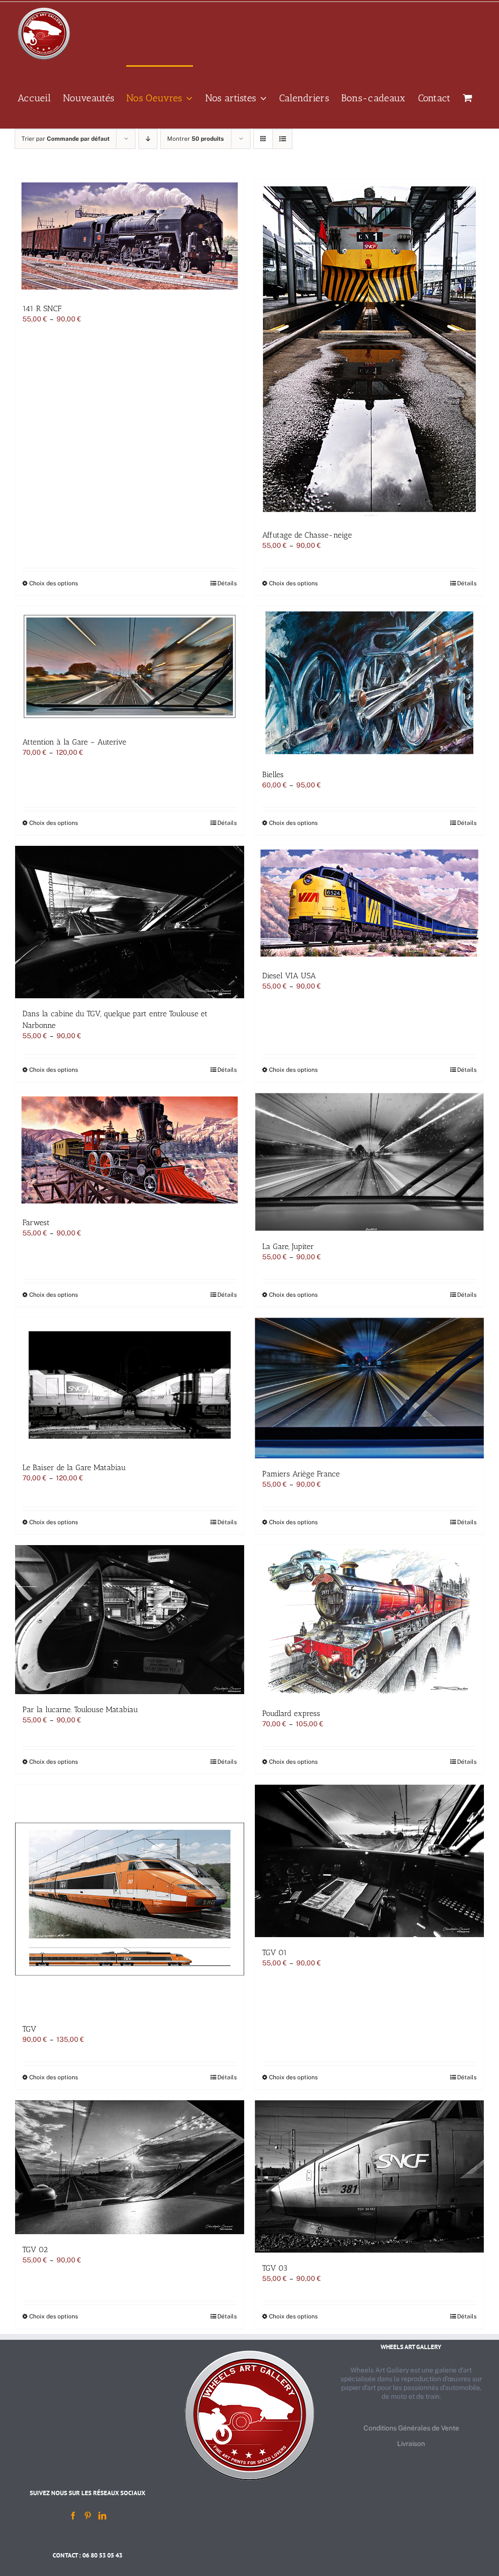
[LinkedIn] (102, 2516)
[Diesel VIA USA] (369, 903)
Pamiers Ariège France (301, 1474)
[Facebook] (73, 2516)
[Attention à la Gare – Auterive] (130, 666)
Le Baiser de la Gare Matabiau (74, 1467)
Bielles (273, 775)
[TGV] (130, 1899)
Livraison (411, 2444)
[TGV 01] (369, 1861)
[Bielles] (369, 683)
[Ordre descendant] (148, 139)
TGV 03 (275, 2268)
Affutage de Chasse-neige (307, 535)
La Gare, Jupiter (288, 1246)
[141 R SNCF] (130, 236)
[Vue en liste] (282, 139)
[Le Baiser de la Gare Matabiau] (130, 1385)
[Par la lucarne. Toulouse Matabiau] (130, 1620)
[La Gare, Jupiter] (369, 1162)
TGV (29, 2029)
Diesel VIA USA (289, 976)
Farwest (36, 1223)
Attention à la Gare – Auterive (74, 742)
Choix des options (54, 583)
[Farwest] (130, 1150)
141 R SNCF (42, 308)
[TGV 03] (369, 2177)
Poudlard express (291, 1713)
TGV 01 (275, 1952)
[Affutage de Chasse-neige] (369, 349)
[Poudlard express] (369, 1622)
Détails (227, 583)
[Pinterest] (88, 2516)
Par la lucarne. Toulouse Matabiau (80, 1709)
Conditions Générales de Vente (411, 2428)
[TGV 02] (130, 2167)
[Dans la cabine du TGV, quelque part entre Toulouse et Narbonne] (130, 922)
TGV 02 (35, 2249)
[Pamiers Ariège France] (369, 1388)
